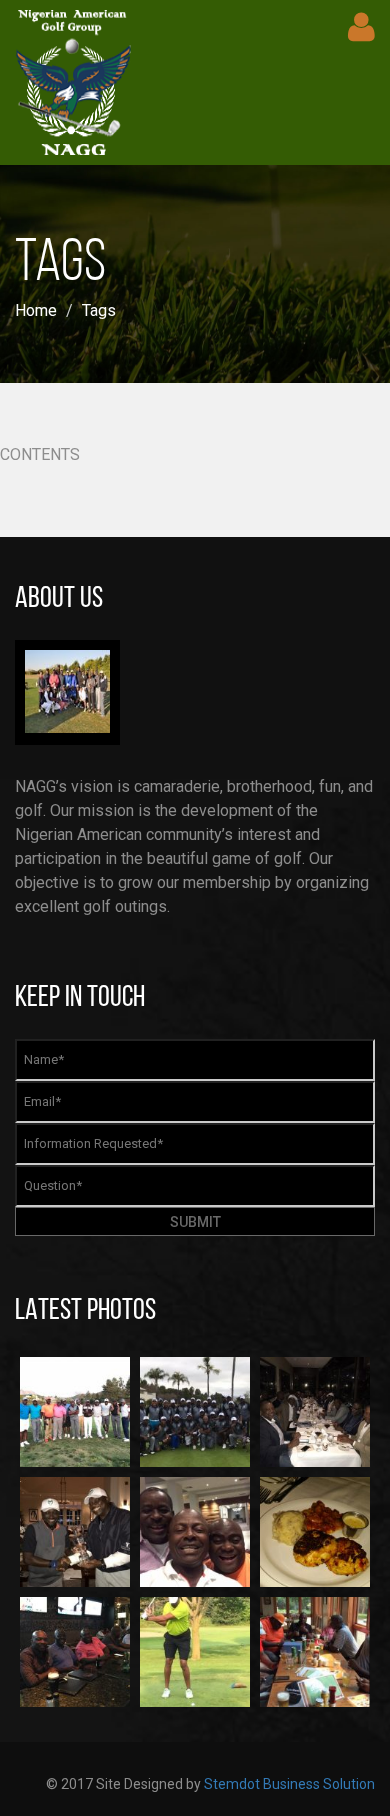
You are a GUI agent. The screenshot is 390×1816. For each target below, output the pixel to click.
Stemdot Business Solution (289, 1784)
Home (36, 310)
